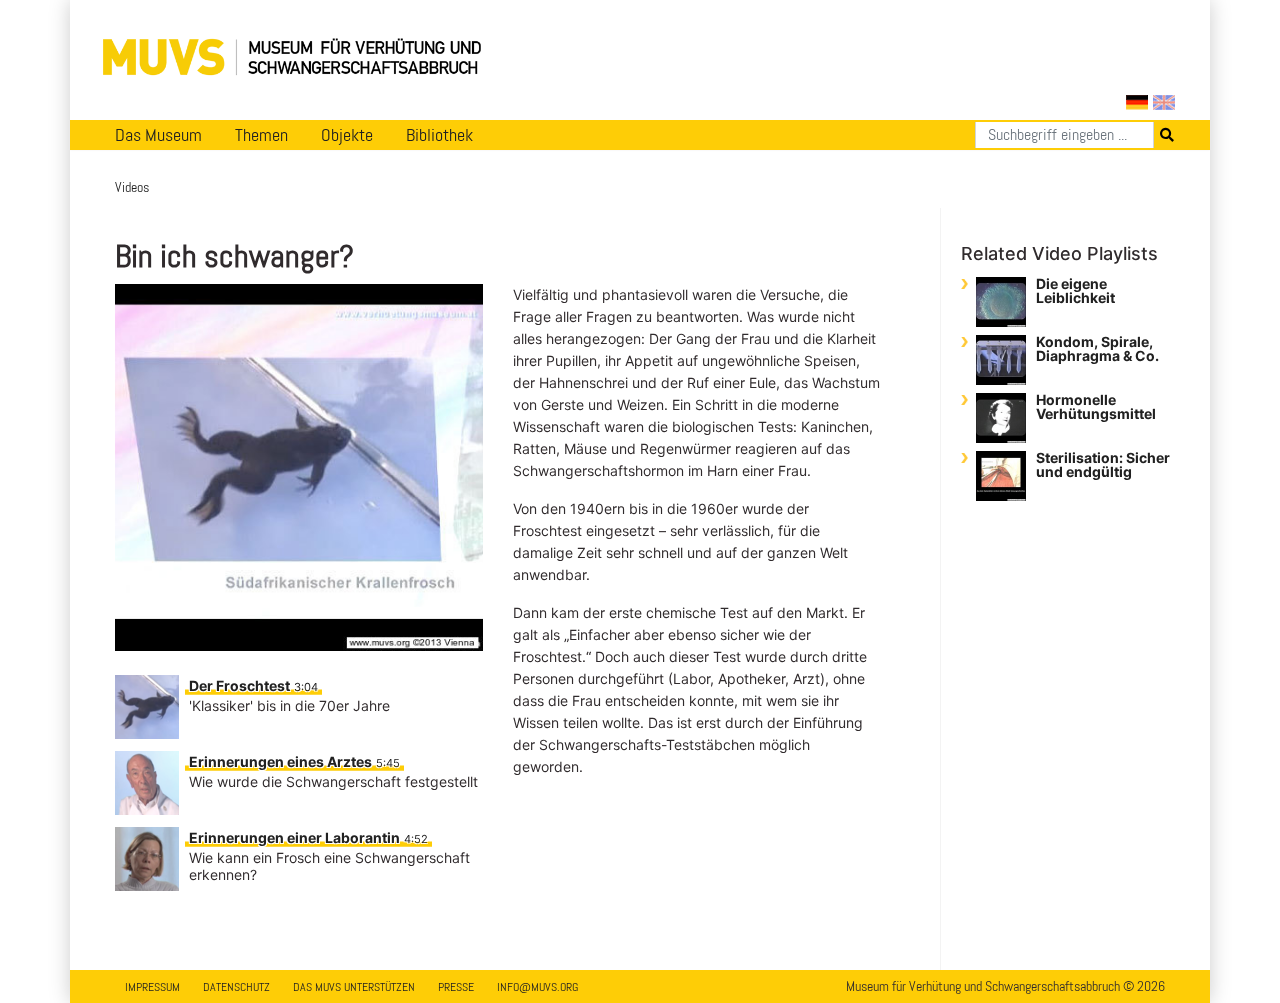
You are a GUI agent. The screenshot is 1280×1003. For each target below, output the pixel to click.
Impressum (152, 987)
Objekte (347, 135)
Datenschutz (236, 987)
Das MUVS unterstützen (354, 987)
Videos (132, 187)
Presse (456, 987)
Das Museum (158, 135)
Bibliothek (439, 135)
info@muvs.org (537, 987)
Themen (261, 135)
